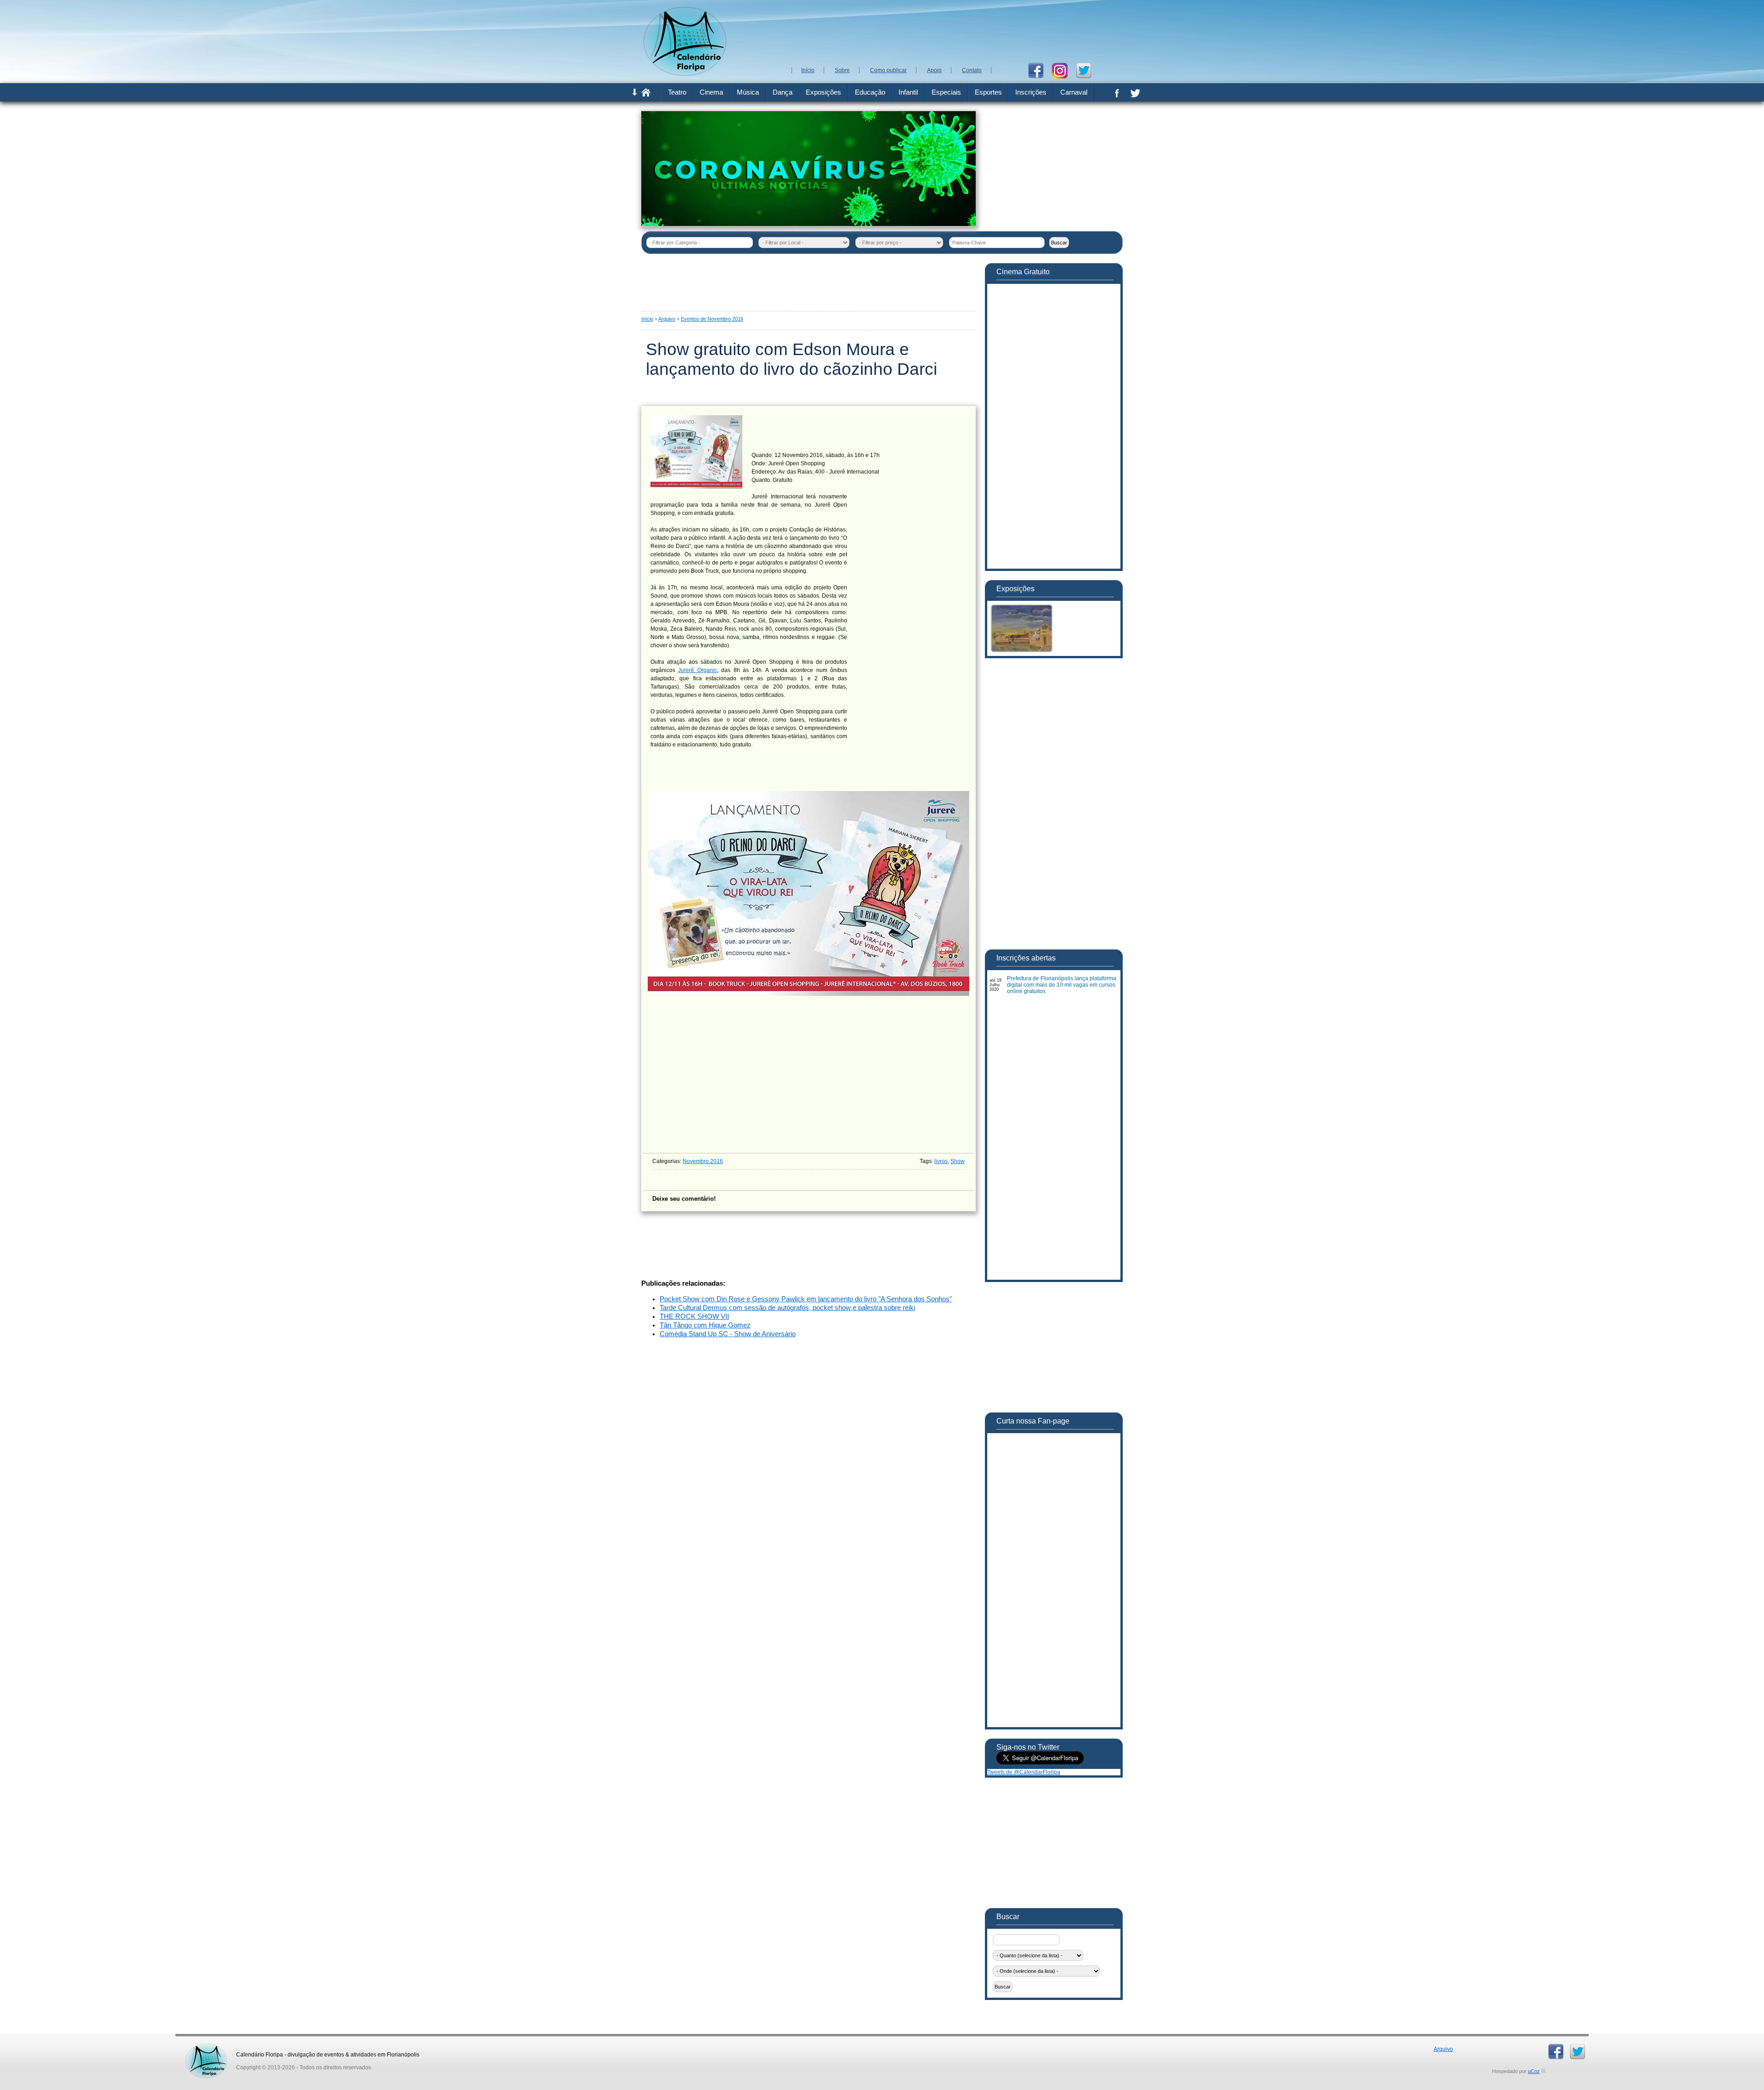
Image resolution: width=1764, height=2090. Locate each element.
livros (941, 1161)
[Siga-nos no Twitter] (1087, 70)
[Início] (646, 95)
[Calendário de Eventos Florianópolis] (206, 2047)
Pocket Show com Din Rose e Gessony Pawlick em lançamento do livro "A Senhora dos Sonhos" (806, 1299)
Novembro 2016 (703, 1161)
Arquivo (667, 319)
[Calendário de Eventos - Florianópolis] (685, 74)
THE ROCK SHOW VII (694, 1316)
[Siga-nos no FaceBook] (1039, 70)
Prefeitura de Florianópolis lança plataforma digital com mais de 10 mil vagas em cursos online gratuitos (1062, 985)
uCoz (1534, 2071)
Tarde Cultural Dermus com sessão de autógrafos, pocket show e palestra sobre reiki (787, 1308)
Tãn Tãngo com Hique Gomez (705, 1325)
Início (647, 319)
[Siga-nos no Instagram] (1063, 70)
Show (958, 1161)
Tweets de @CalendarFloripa (1024, 1772)
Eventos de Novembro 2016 (712, 319)
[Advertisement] (955, 32)
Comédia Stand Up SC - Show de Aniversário (728, 1334)
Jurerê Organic (697, 670)
